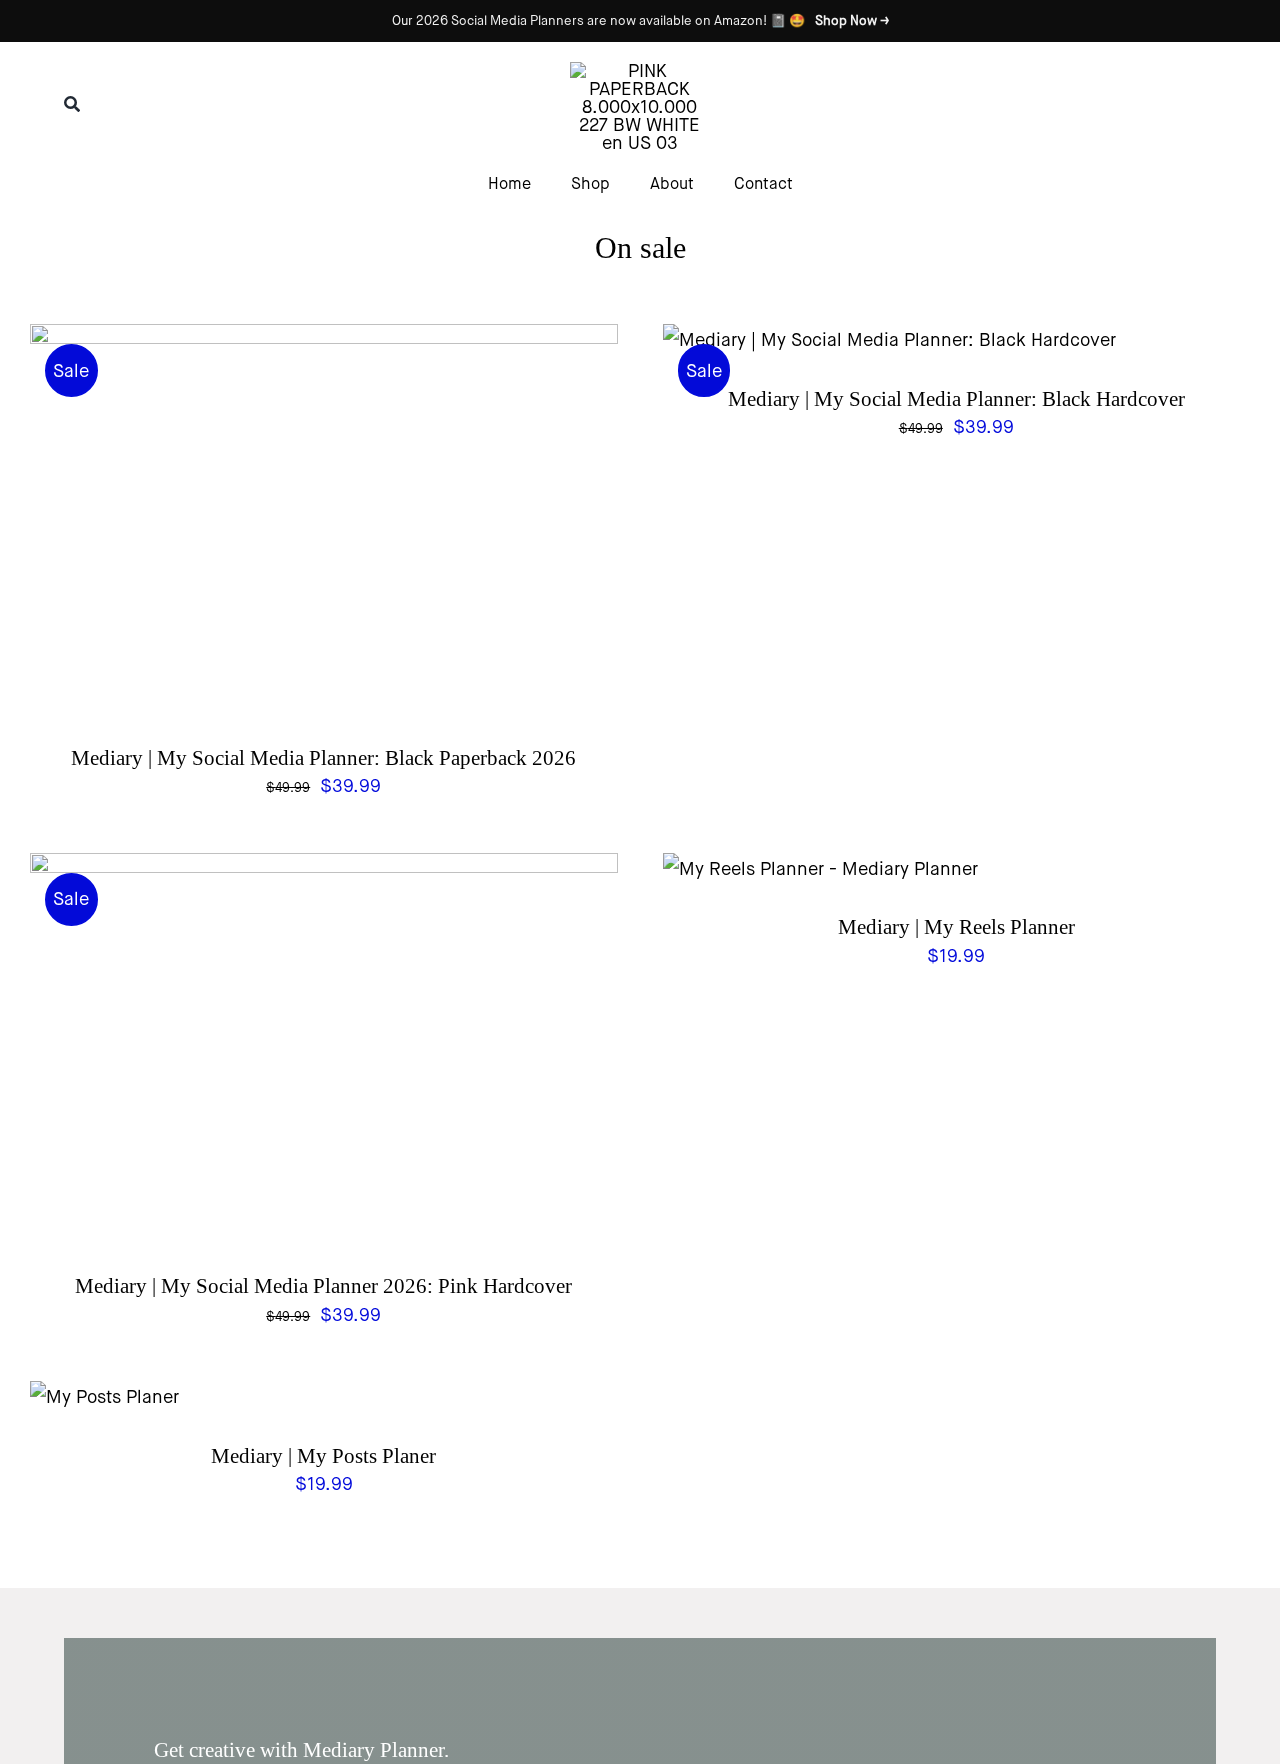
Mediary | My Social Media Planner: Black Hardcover (956, 399)
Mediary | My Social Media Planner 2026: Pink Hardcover (323, 1286)
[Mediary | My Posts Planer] (104, 1397)
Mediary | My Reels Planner (956, 927)
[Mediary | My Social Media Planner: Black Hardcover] (889, 340)
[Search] (72, 104)
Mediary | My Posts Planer (323, 1456)
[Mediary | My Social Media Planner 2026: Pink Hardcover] (324, 869)
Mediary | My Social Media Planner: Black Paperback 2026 (323, 758)
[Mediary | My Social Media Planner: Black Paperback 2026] (324, 340)
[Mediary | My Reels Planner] (820, 869)
